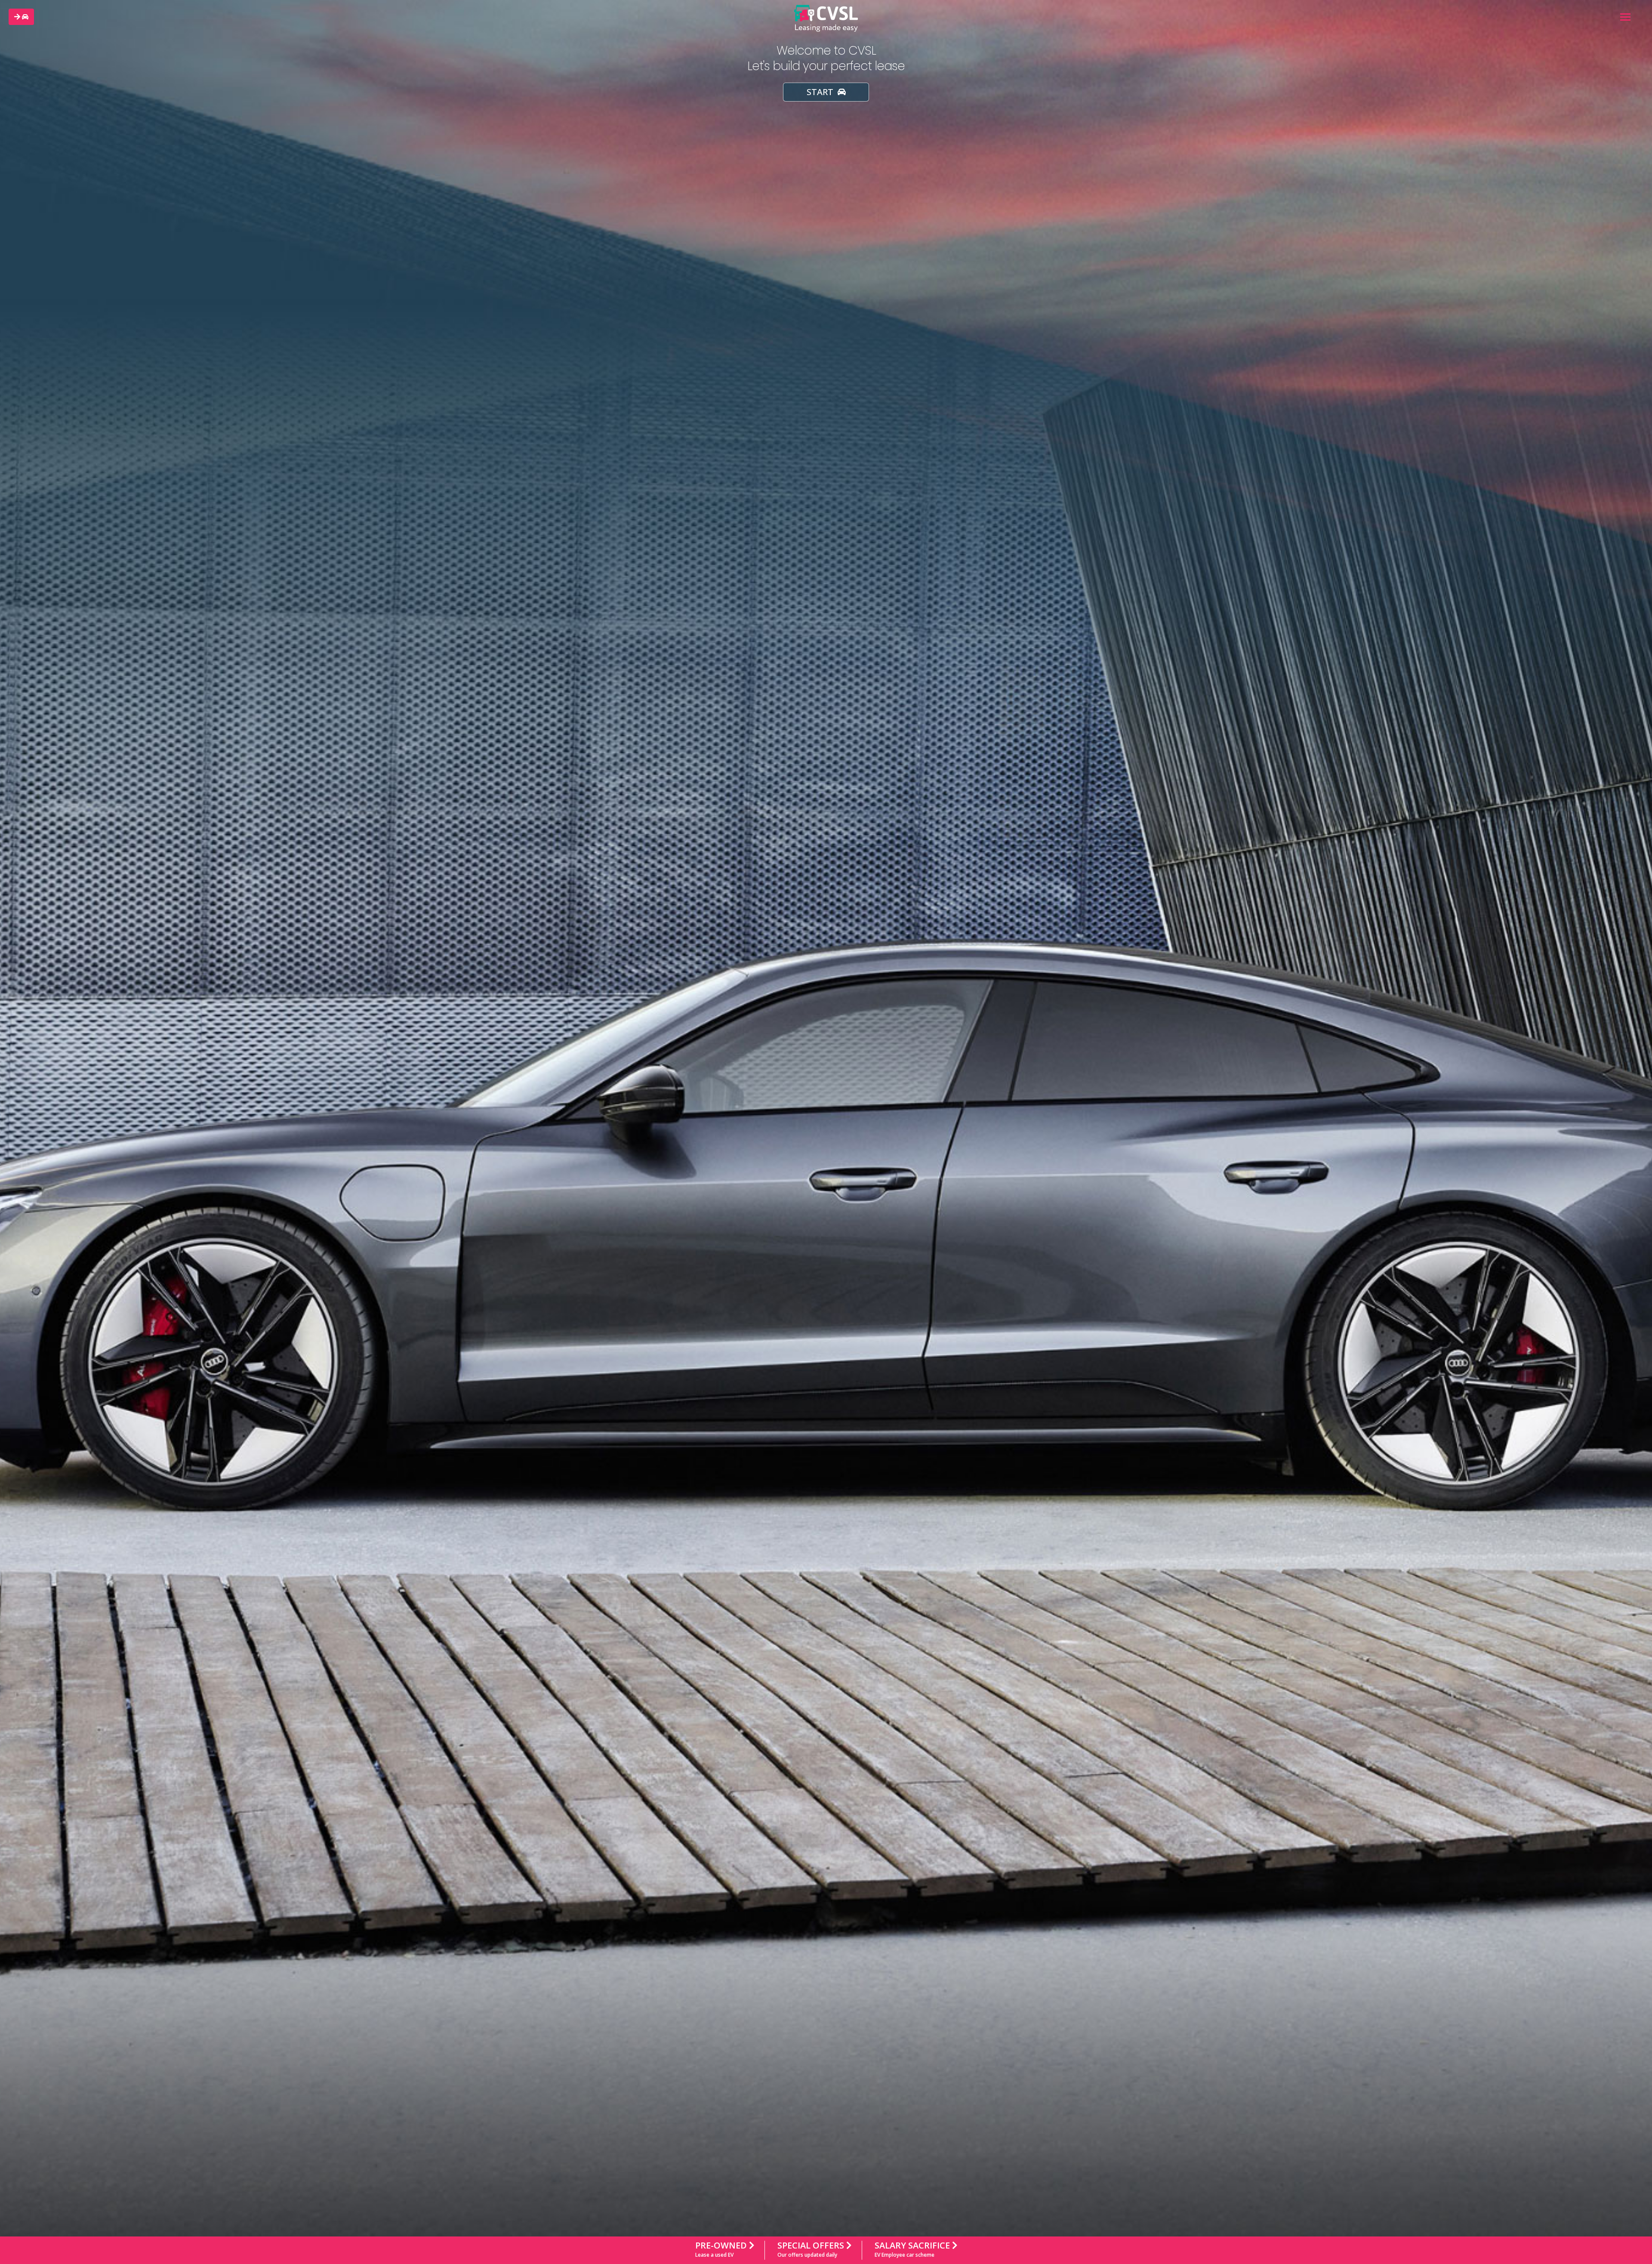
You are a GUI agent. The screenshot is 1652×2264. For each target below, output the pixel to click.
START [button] (821, 92)
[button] (21, 17)
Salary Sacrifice (913, 2249)
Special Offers (812, 2249)
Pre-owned (722, 2249)
